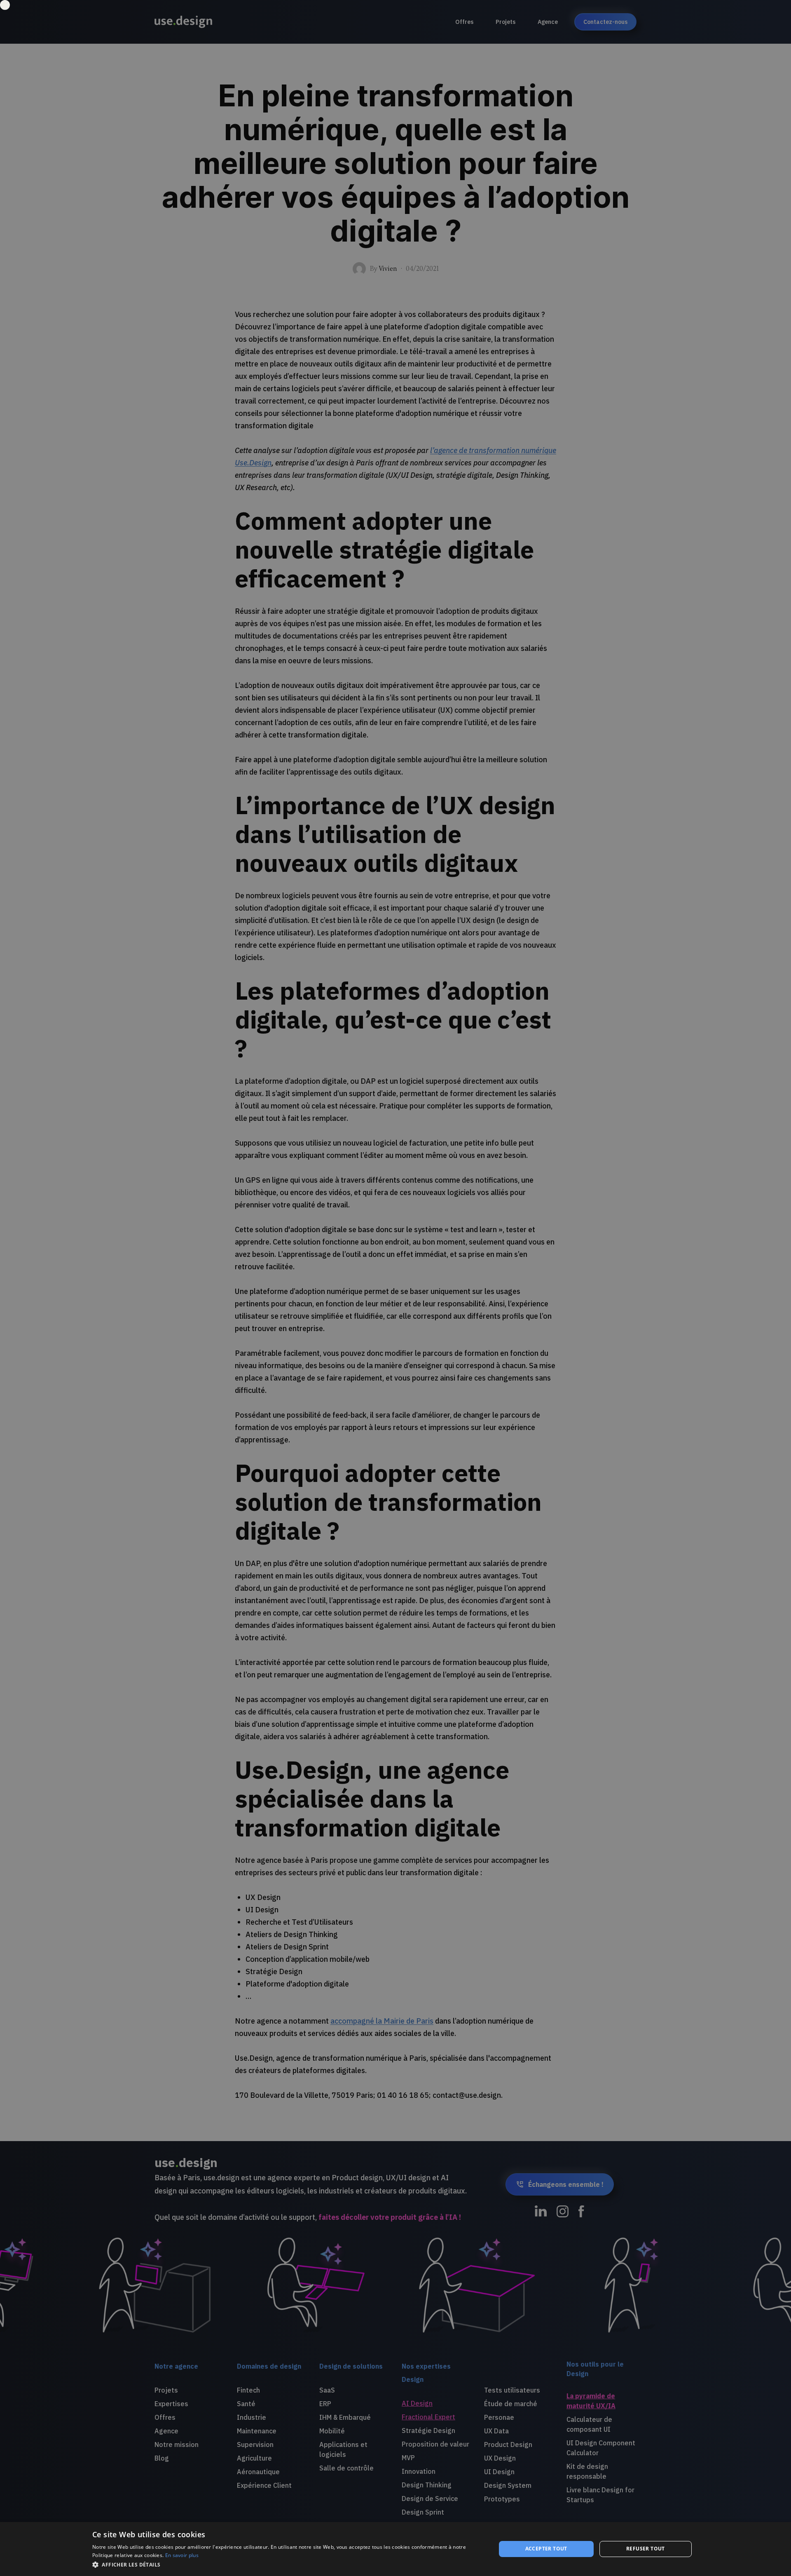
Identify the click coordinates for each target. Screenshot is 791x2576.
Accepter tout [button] (546, 2549)
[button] (288, 2565)
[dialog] (395, 2549)
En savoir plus (182, 2555)
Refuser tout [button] (646, 2549)
